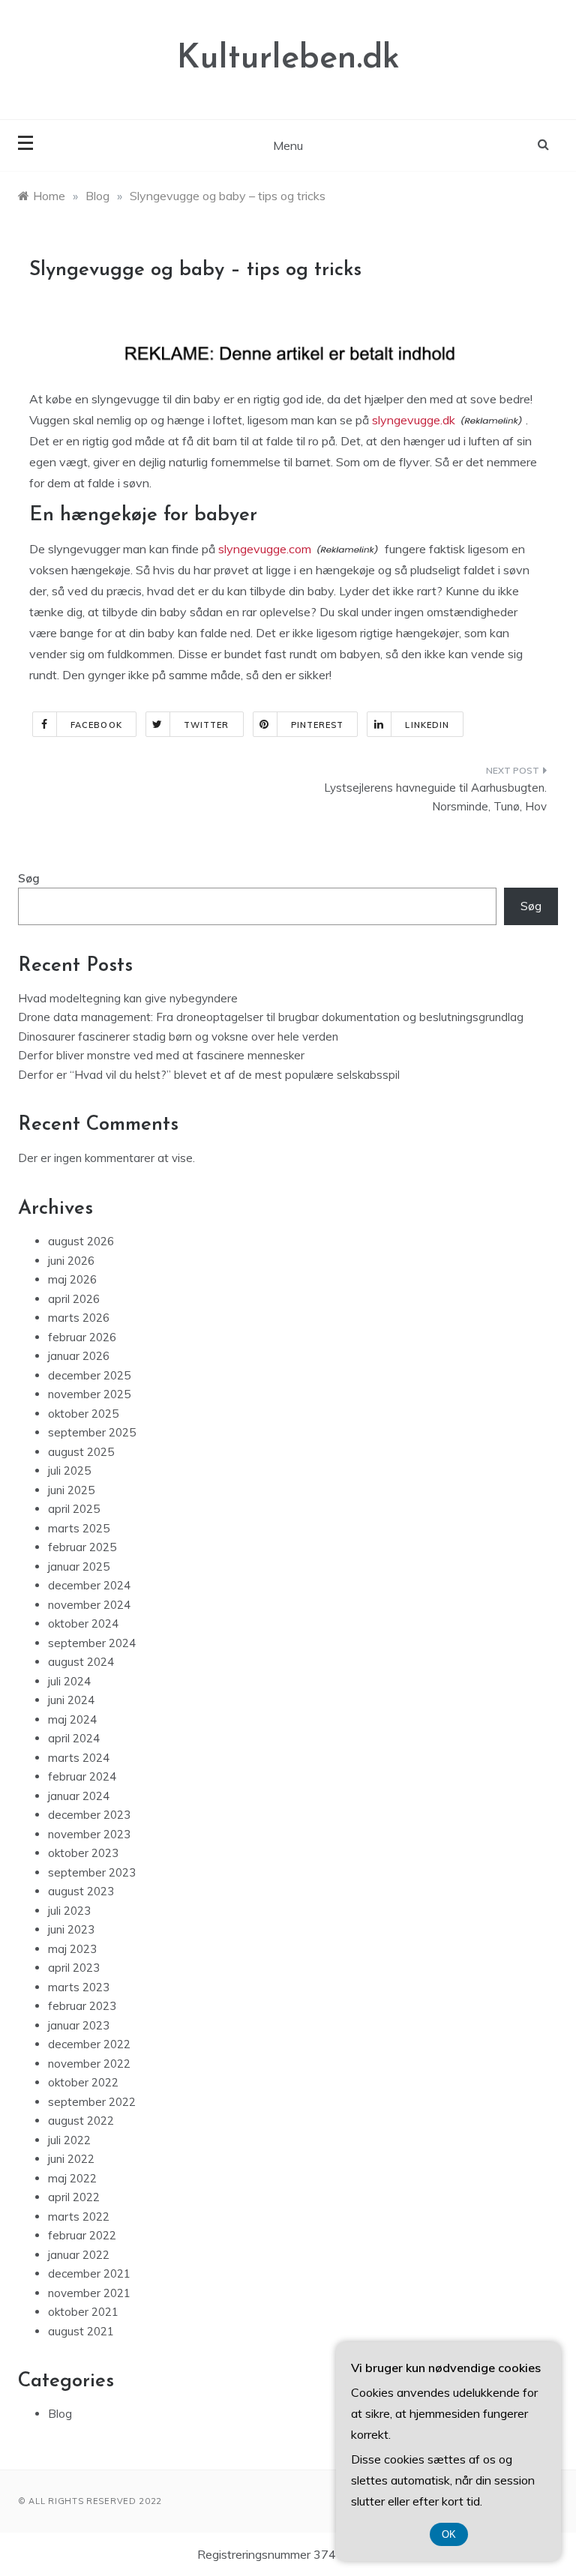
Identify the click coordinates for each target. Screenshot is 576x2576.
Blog (60, 2414)
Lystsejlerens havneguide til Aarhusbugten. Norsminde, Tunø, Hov (435, 797)
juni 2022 (71, 2159)
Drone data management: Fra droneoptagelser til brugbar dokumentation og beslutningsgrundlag (271, 1017)
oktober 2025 (83, 1414)
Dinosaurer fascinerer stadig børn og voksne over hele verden (178, 1036)
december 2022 (89, 2044)
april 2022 (74, 2197)
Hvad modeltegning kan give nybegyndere (128, 998)
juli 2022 (69, 2140)
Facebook (96, 725)
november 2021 (89, 2293)
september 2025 (92, 1432)
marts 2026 (79, 1318)
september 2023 (92, 1872)
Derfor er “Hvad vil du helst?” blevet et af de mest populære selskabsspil (209, 1075)
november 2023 (89, 1834)
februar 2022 (82, 2235)
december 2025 (89, 1375)
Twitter (207, 725)
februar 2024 (82, 1776)
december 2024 (89, 1585)
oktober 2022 (83, 2082)
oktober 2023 (83, 1853)
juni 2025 (71, 1490)
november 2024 (89, 1605)
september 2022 (92, 2102)
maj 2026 (72, 1279)
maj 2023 (72, 1949)
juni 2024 (71, 1700)
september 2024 (92, 1643)
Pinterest (318, 725)
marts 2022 (79, 2217)
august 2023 (81, 1891)
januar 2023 (79, 2025)
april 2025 (74, 1509)
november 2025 (89, 1394)
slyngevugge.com (265, 549)
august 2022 (81, 2121)
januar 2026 (79, 1356)
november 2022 (89, 2064)
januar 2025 (79, 1567)
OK (449, 2534)
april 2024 (74, 1738)
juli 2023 (69, 1911)
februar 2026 (82, 1337)
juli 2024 (69, 1681)
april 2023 (74, 1968)
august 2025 (81, 1452)
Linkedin (427, 725)
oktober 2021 (83, 2312)
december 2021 (89, 2273)
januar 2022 (79, 2255)
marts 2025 (79, 1528)
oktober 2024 (83, 1623)
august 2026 (81, 1241)
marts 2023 (79, 1987)
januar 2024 (79, 1796)
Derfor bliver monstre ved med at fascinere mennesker (161, 1055)
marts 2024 (79, 1758)
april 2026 (74, 1299)
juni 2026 (71, 1261)
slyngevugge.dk (414, 420)
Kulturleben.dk (288, 59)
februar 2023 (82, 2006)
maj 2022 (72, 2178)
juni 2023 (71, 1929)
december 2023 (89, 1815)
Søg (29, 878)
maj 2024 (72, 1719)
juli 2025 (69, 1471)
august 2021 (81, 2331)
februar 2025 (82, 1547)
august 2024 (81, 1662)
